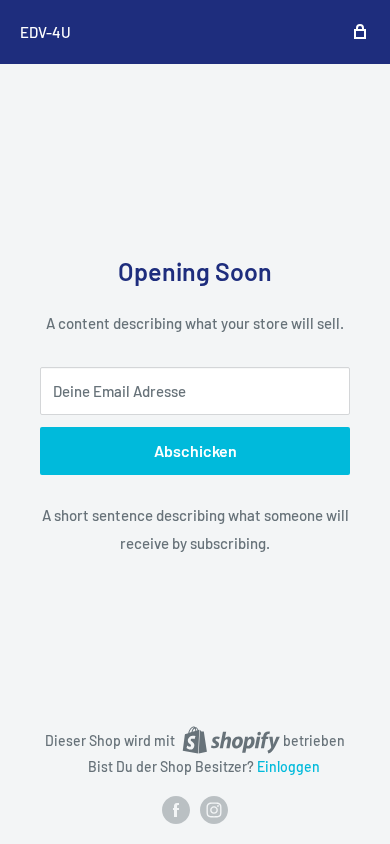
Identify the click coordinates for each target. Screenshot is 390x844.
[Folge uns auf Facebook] (176, 810)
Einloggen (288, 766)
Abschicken (195, 450)
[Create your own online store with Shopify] (231, 740)
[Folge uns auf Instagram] (214, 810)
